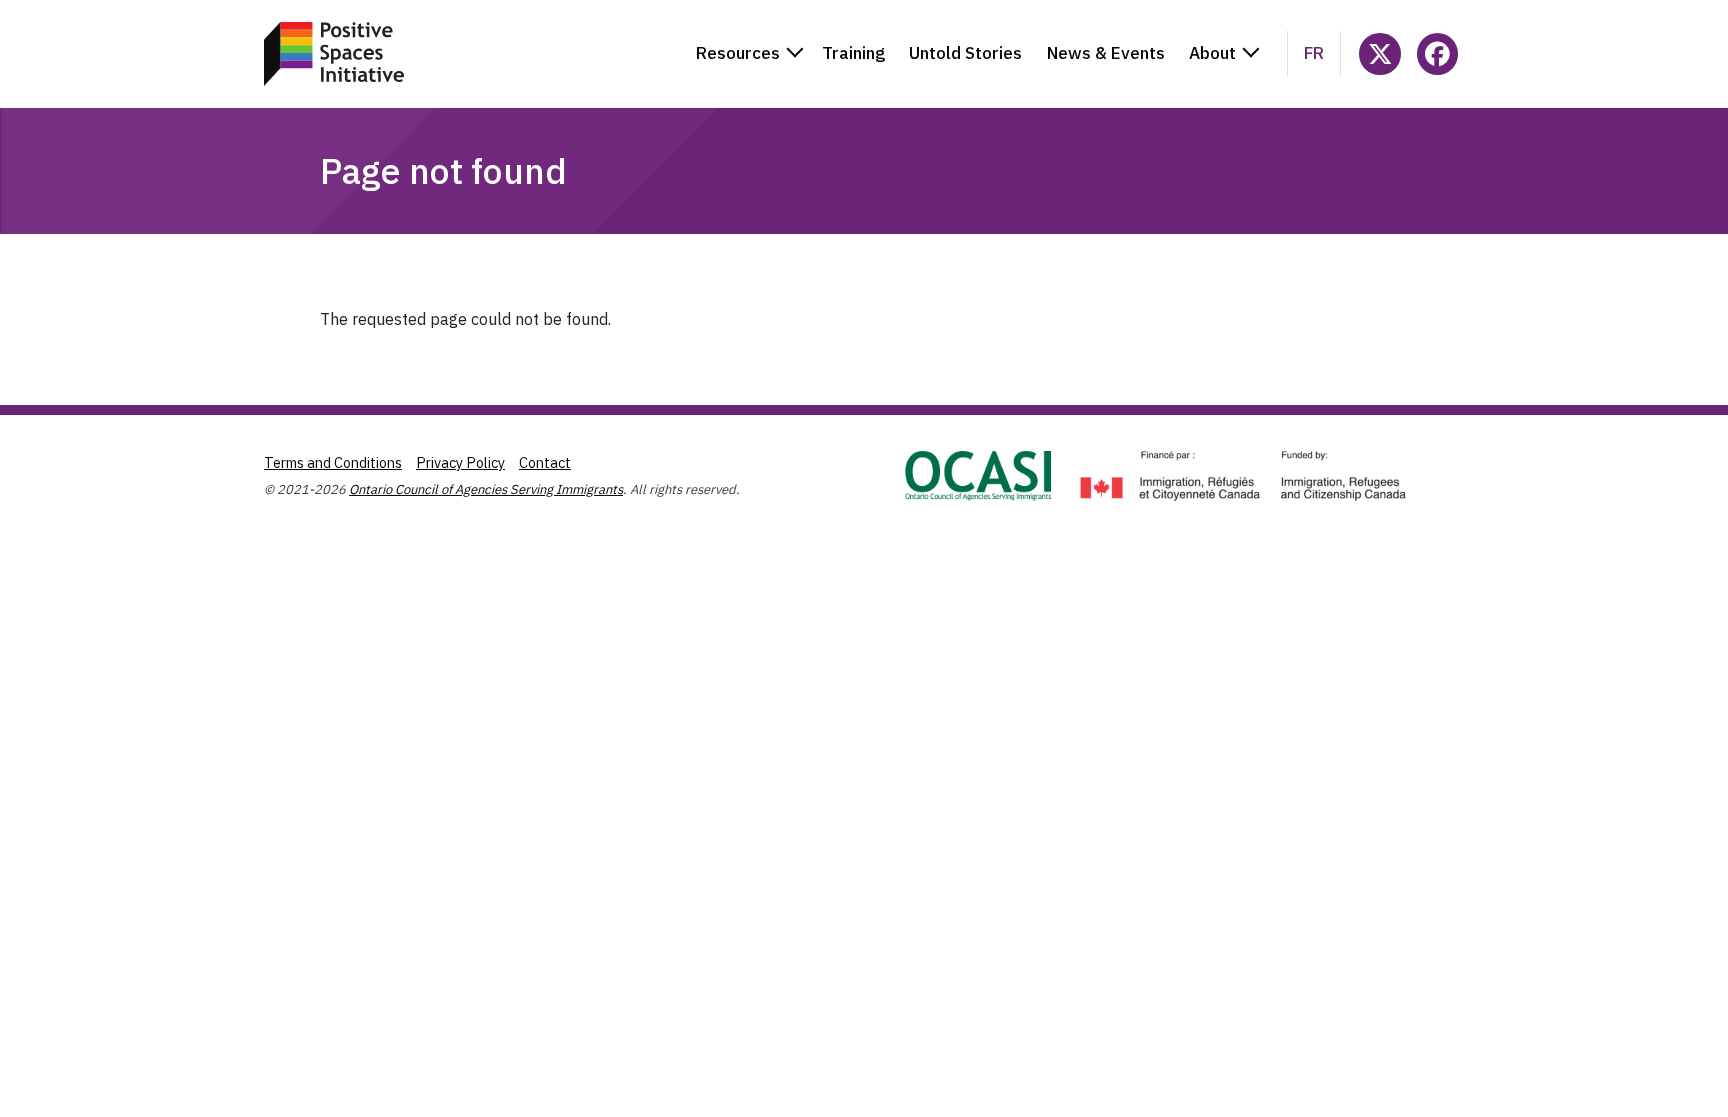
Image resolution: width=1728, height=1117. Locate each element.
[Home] (334, 54)
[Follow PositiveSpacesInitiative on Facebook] (1437, 53)
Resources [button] (738, 53)
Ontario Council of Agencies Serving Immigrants (486, 489)
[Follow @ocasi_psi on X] (1379, 53)
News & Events (1106, 53)
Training (853, 53)
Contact (545, 462)
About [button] (1212, 53)
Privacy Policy (460, 462)
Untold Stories (965, 53)
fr (1314, 53)
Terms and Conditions (333, 462)
